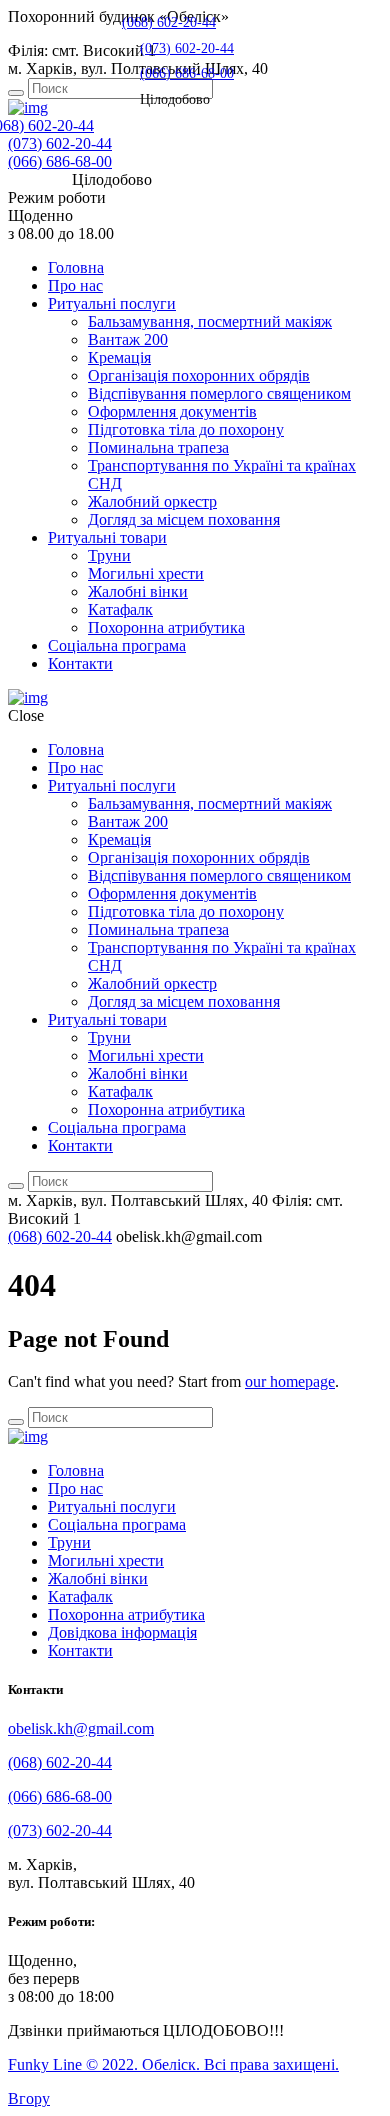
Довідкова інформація (122, 1632)
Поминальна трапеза (158, 447)
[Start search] (16, 93)
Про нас (75, 285)
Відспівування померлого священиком (219, 393)
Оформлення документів (172, 411)
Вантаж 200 (128, 339)
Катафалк (120, 609)
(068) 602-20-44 (169, 22)
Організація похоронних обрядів (199, 375)
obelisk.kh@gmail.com (81, 1728)
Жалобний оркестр (152, 501)
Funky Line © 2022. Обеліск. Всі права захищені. (173, 2064)
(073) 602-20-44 (60, 143)
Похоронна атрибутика (166, 627)
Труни (109, 555)
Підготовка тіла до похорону (186, 429)
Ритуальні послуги (112, 303)
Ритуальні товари (107, 537)
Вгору (29, 2098)
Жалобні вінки (138, 591)
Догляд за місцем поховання (184, 519)
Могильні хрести (146, 573)
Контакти (80, 663)
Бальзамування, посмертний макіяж (210, 321)
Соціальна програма (117, 645)
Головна (76, 267)
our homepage (290, 1381)
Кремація (119, 357)
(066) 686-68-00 (60, 161)
